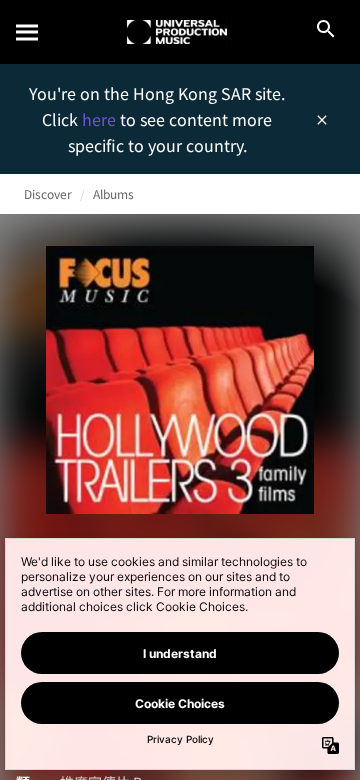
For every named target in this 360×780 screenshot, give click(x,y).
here (101, 119)
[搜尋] (28, 32)
